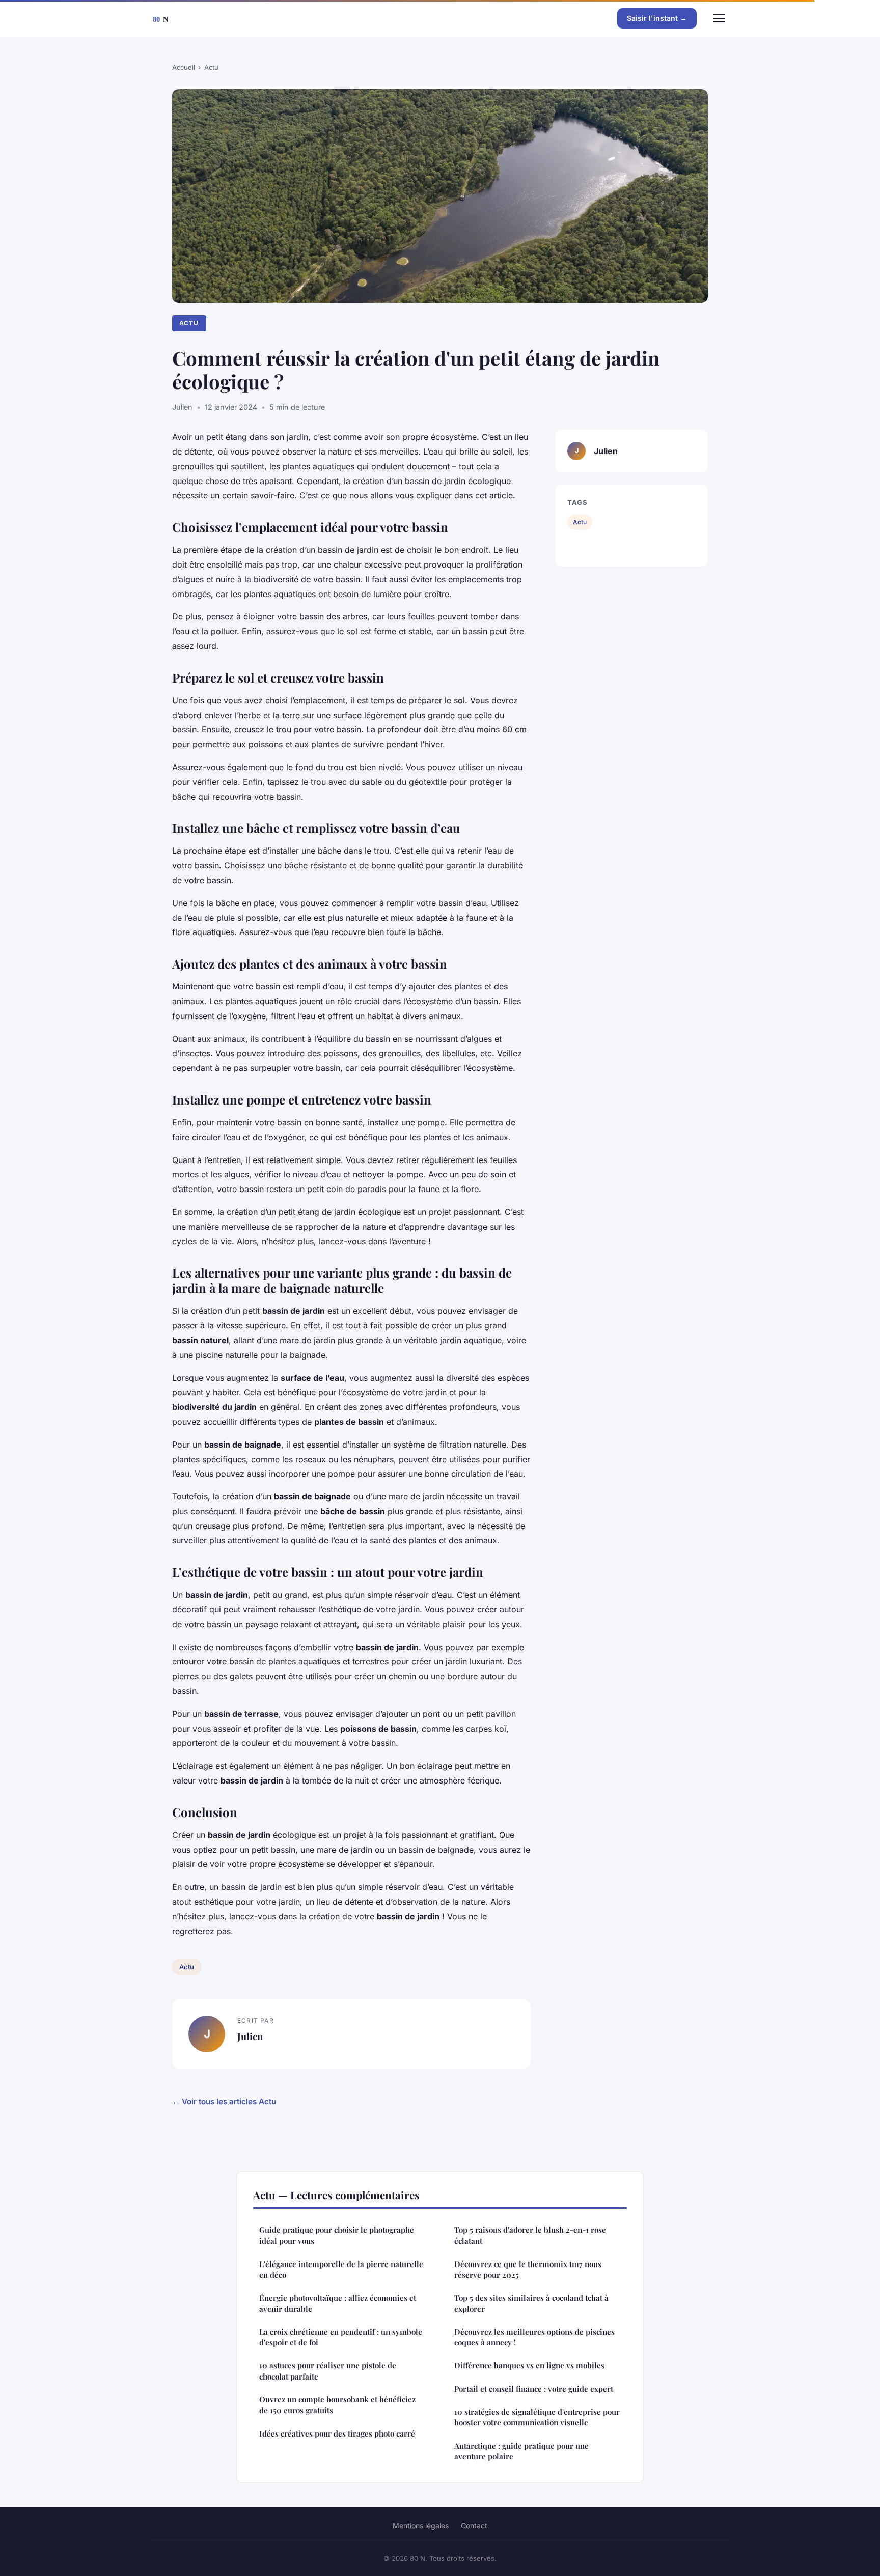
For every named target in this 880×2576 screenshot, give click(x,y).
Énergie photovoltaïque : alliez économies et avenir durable (338, 2303)
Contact (474, 2525)
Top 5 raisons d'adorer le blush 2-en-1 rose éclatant (530, 2235)
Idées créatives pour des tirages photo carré (337, 2433)
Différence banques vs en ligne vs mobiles (529, 2365)
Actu (211, 67)
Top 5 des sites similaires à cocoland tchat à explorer (531, 2303)
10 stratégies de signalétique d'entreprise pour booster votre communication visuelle (537, 2417)
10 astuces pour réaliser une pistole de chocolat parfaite (328, 2371)
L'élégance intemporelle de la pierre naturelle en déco (341, 2269)
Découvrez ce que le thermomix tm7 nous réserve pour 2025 (528, 2269)
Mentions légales (421, 2525)
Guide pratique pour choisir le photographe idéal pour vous (337, 2235)
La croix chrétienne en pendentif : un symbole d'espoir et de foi (341, 2337)
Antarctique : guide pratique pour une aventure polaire (521, 2451)
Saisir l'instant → (657, 18)
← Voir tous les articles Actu (224, 2101)
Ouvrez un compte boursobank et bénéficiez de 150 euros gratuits (337, 2405)
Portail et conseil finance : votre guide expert (534, 2389)
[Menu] (719, 18)
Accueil (184, 67)
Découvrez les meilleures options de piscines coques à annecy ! (534, 2337)
